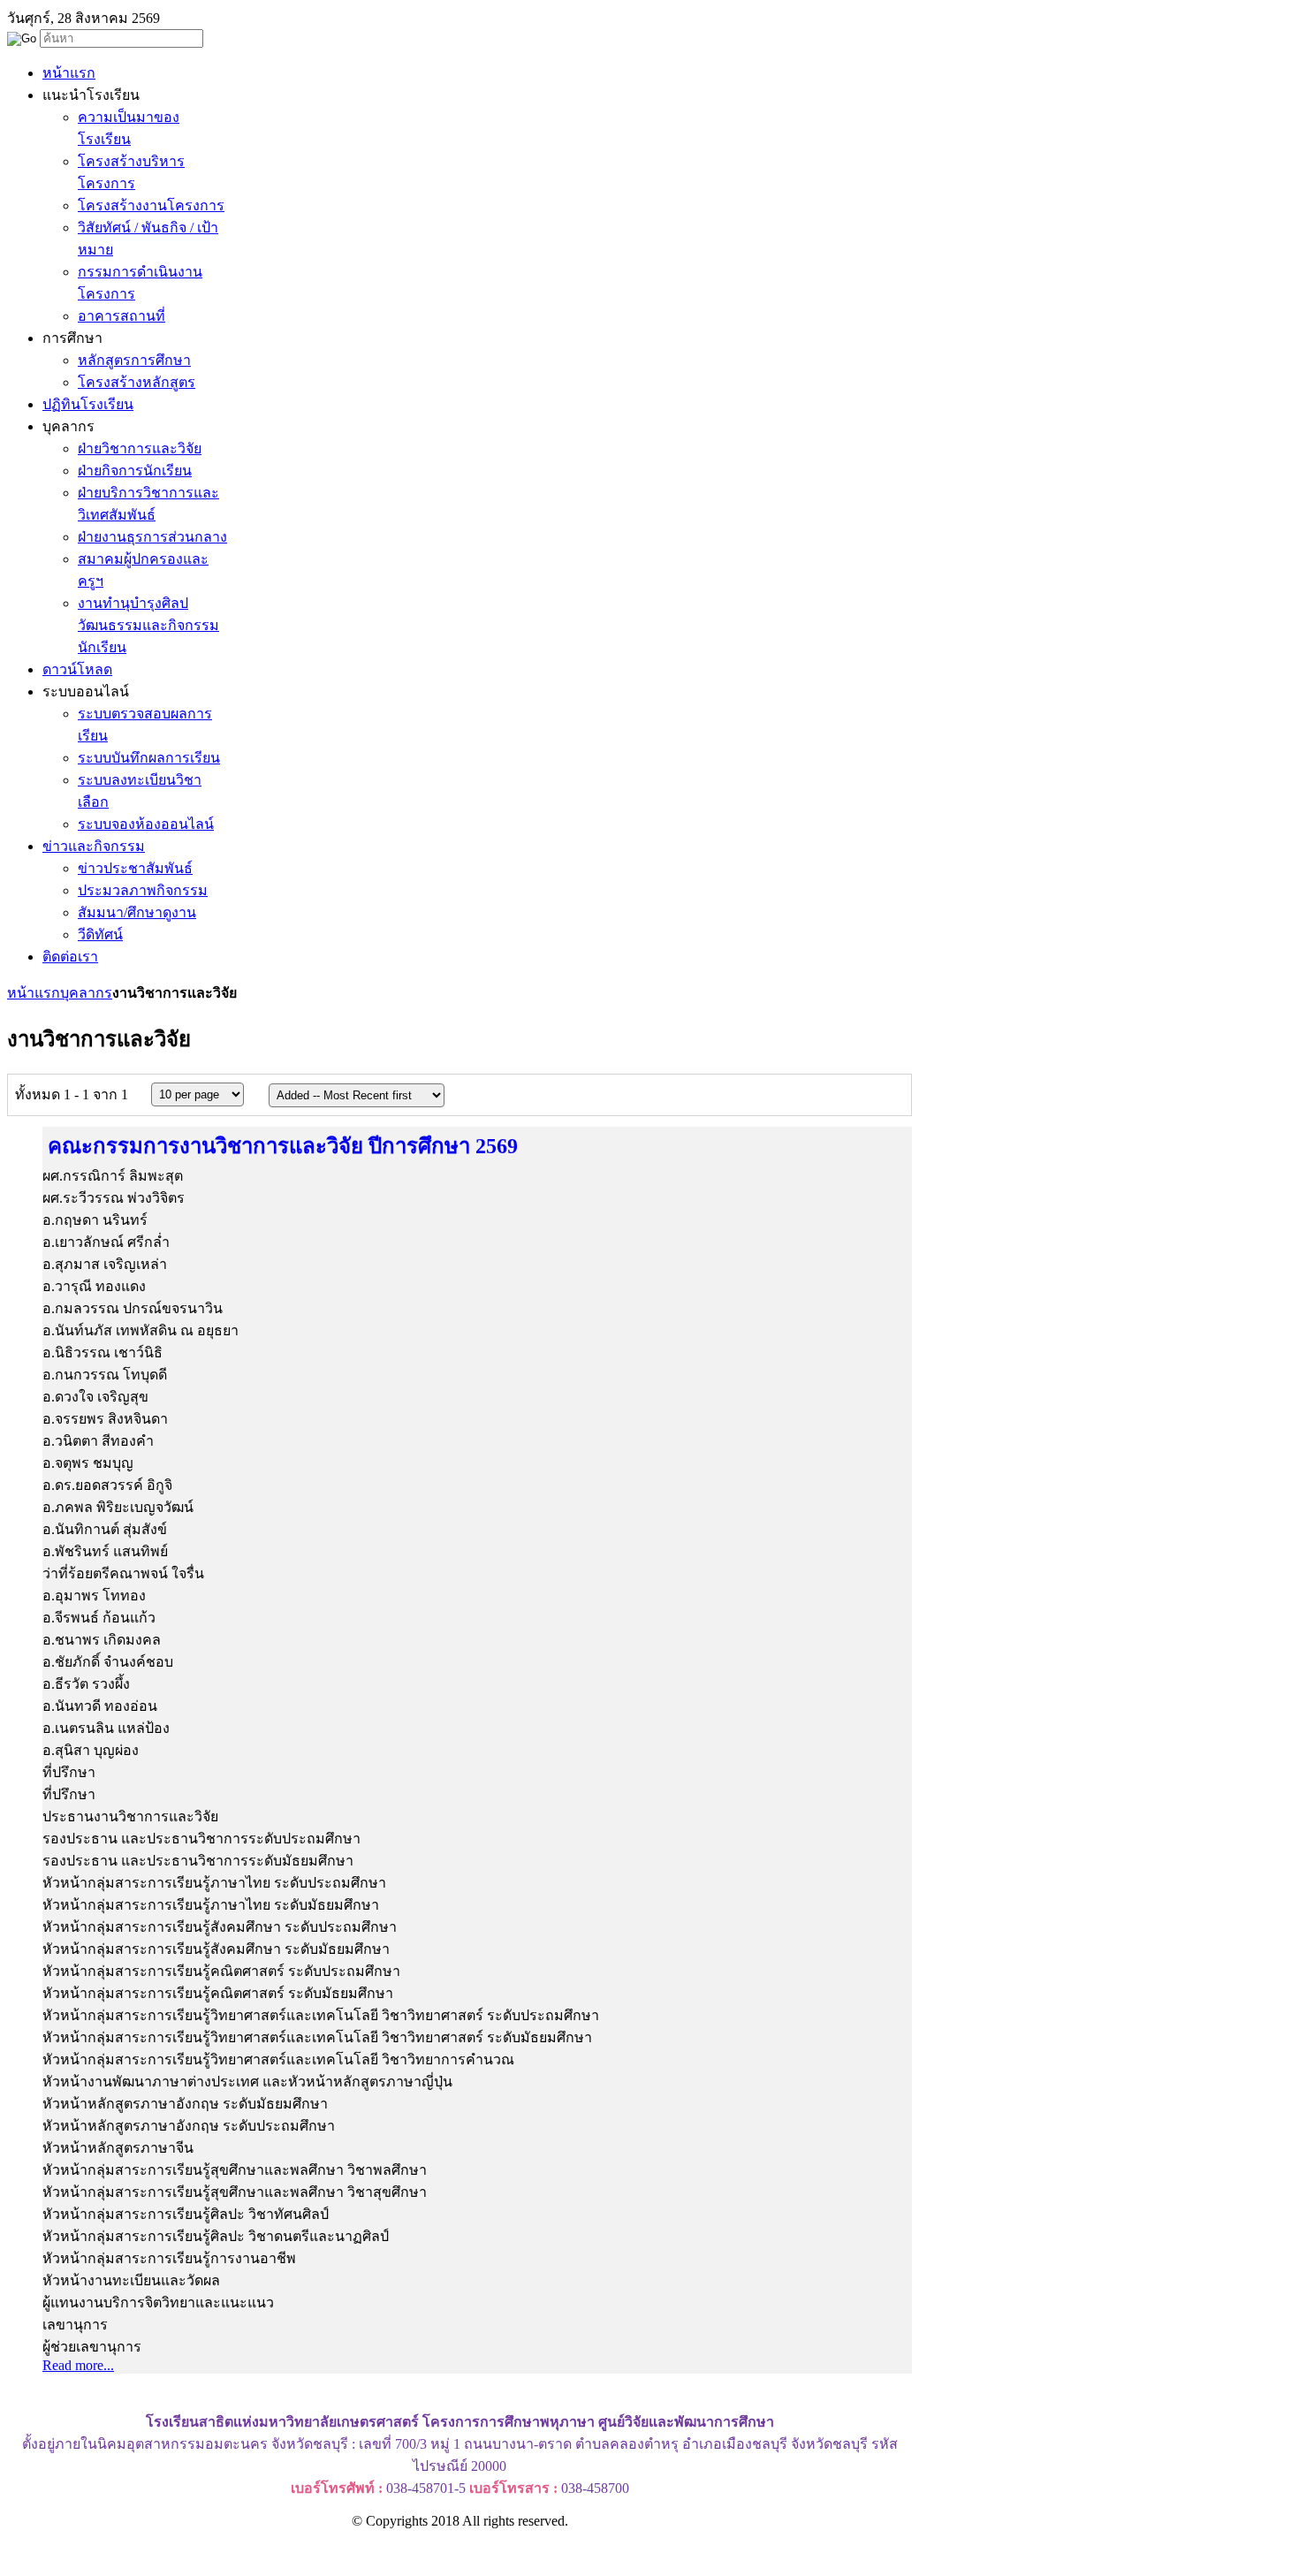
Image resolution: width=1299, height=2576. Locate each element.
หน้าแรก (34, 993)
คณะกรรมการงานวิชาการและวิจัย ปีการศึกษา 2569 (283, 1146)
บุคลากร (86, 993)
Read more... (78, 2365)
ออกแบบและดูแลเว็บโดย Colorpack (97, 2553)
